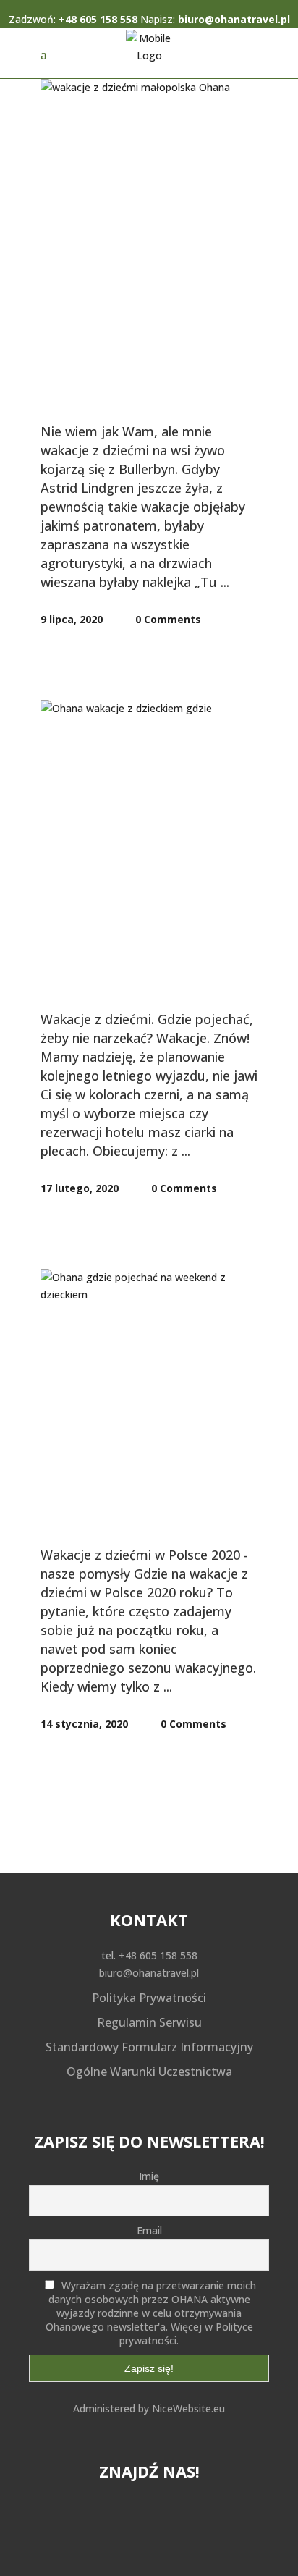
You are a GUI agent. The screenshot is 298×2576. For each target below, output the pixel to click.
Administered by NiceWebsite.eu (149, 2408)
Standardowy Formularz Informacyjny (149, 2047)
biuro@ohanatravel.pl (234, 19)
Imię (149, 2176)
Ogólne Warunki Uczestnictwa (149, 2072)
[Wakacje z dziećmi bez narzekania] (149, 772)
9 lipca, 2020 (72, 619)
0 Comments (167, 619)
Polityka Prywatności (149, 1998)
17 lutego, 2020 (80, 1188)
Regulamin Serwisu (149, 2022)
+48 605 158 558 (98, 19)
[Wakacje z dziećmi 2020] (149, 1341)
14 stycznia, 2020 (84, 1724)
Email (149, 2230)
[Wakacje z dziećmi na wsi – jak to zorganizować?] (149, 151)
